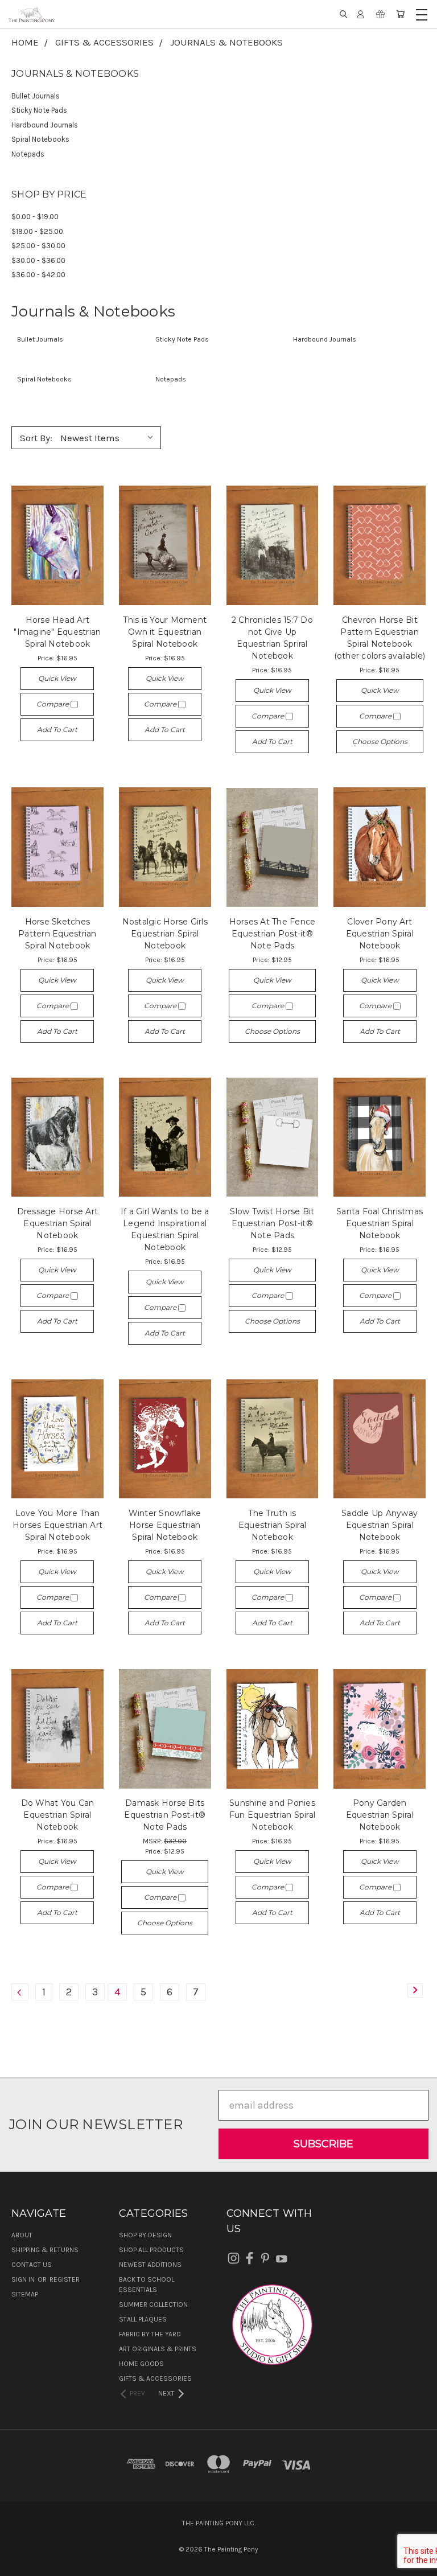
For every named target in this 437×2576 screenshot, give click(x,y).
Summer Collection (153, 2304)
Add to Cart (57, 730)
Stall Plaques (143, 2319)
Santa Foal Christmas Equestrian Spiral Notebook (380, 1223)
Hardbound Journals (45, 125)
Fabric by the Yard (150, 2334)
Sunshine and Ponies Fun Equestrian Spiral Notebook (272, 1815)
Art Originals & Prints (158, 2349)
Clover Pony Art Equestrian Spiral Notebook (380, 934)
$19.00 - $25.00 (37, 231)
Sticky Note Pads (39, 110)
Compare (53, 704)
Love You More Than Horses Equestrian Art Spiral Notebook (57, 1525)
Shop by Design (145, 2235)
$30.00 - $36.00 (38, 260)
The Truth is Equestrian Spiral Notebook (272, 1525)
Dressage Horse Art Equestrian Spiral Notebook (58, 1223)
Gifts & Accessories (155, 2378)
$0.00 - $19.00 (35, 217)
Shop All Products (151, 2250)
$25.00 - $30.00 (38, 246)
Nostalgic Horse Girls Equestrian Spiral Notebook (165, 934)
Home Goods (141, 2364)
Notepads (28, 154)
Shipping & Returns (45, 2250)
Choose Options (380, 741)
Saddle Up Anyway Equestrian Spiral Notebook (380, 1525)
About (22, 2235)
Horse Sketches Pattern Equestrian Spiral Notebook (57, 934)
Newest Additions (150, 2265)
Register (65, 2279)
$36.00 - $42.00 (38, 275)
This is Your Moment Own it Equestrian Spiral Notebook (165, 632)
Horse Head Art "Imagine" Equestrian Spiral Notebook (57, 632)
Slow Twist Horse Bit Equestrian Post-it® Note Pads (272, 1223)
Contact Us (32, 2265)
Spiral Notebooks (40, 139)
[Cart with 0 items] (400, 14)
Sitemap (25, 2294)
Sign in (24, 2279)
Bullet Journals (36, 96)
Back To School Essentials (147, 2285)
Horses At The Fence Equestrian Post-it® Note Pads (273, 934)
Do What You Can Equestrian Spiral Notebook (58, 1815)
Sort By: (36, 438)
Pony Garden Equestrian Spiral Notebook (380, 1815)
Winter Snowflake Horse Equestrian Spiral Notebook (165, 1525)
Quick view (57, 678)
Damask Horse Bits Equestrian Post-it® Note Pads (165, 1815)
